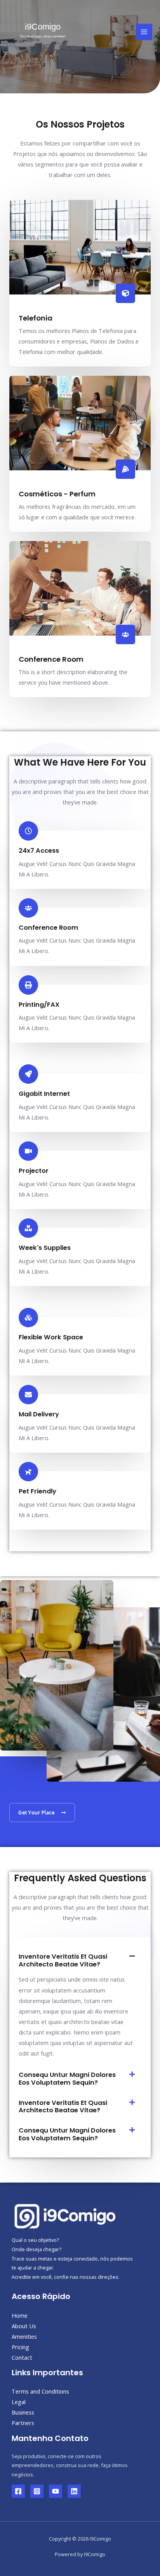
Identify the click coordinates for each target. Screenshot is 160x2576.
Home (20, 2315)
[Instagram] (37, 2491)
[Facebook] (18, 2491)
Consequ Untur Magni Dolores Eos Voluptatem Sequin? (67, 2079)
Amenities (24, 2336)
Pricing (20, 2347)
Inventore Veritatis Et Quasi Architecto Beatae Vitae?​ (63, 1960)
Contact (22, 2357)
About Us (24, 2326)
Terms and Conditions (40, 2391)
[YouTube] (56, 2491)
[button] (80, 1960)
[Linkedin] (74, 2491)
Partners (23, 2423)
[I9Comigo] (43, 32)
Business (23, 2412)
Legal (19, 2402)
